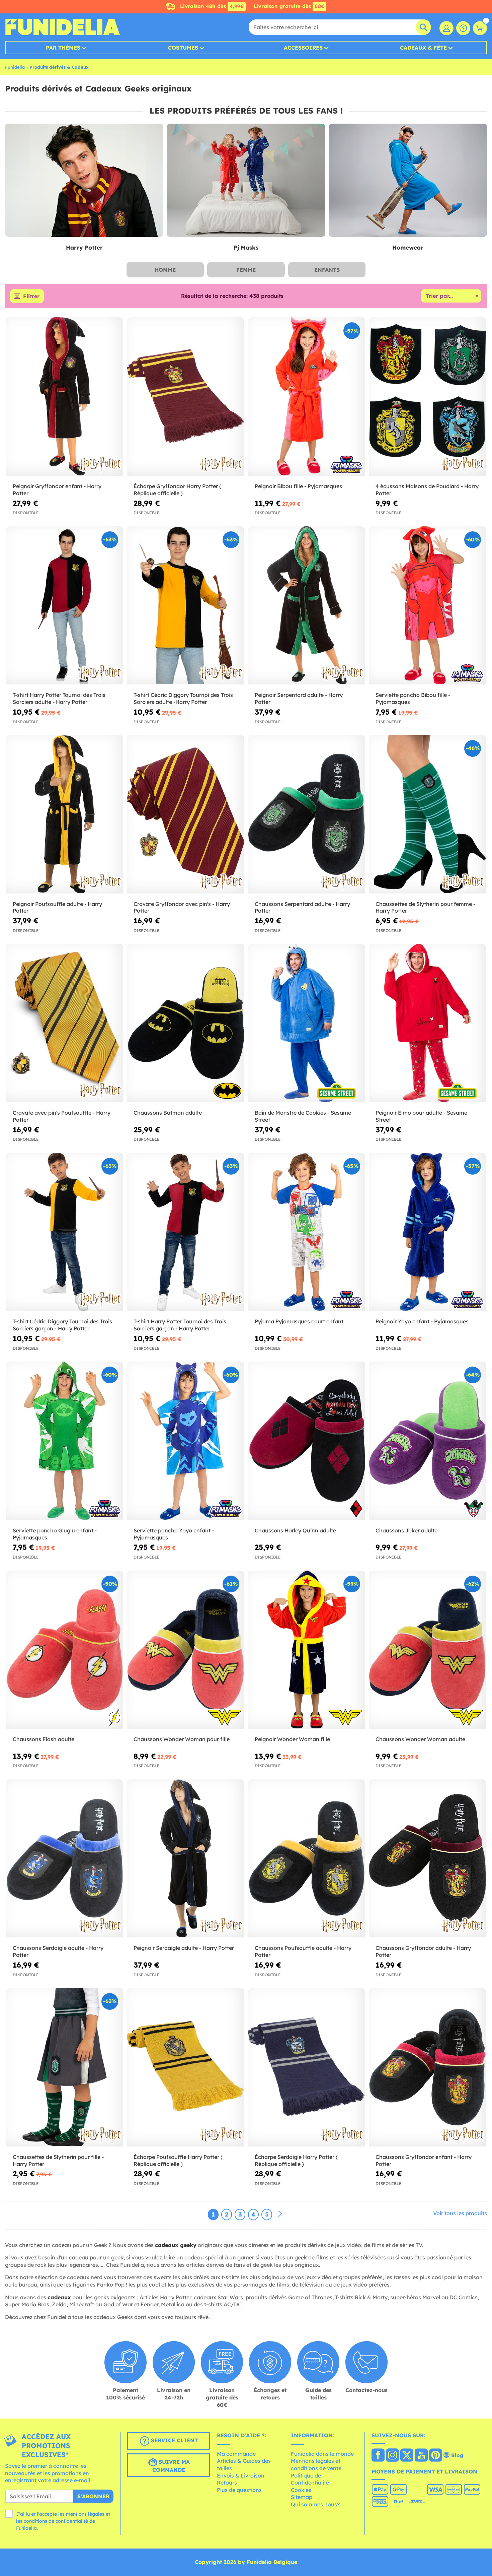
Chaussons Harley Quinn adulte (295, 1530)
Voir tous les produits (460, 2213)
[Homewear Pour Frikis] (408, 181)
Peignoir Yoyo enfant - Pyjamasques (422, 1321)
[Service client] (463, 28)
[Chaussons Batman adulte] (185, 1023)
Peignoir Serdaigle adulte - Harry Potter (184, 1948)
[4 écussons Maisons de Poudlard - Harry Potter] (427, 397)
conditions (35, 2521)
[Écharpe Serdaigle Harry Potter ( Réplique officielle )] (307, 2067)
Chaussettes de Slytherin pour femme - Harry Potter (425, 907)
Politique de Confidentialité (310, 2479)
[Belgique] (378, 2456)
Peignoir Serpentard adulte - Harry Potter (299, 698)
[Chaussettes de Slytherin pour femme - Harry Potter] (427, 814)
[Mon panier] (480, 28)
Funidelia (15, 67)
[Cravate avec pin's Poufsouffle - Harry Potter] (65, 1023)
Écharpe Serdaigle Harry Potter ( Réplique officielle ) (296, 2160)
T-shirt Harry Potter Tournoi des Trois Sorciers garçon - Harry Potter (180, 1325)
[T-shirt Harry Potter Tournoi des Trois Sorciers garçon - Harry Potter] (185, 1232)
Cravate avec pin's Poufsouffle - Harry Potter (62, 1116)
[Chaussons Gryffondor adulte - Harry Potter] (427, 1859)
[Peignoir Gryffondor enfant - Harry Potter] (65, 397)
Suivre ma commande (171, 2466)
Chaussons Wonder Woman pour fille (182, 1739)
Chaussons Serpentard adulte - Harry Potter (302, 907)
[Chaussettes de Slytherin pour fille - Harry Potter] (65, 2067)
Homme (165, 270)
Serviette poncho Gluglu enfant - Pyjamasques (55, 1534)
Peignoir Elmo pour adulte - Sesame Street (421, 1116)
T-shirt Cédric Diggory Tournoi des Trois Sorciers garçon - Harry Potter (62, 1325)
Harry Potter (84, 247)
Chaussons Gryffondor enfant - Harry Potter (424, 2160)
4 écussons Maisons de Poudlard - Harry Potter (427, 490)
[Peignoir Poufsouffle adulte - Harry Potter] (65, 814)
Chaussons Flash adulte (44, 1739)
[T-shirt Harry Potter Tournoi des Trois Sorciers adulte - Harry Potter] (65, 606)
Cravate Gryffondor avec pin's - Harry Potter (182, 907)
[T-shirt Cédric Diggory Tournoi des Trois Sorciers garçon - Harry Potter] (65, 1232)
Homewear (408, 247)
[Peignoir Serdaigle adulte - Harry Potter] (185, 1859)
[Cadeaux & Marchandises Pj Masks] (246, 181)
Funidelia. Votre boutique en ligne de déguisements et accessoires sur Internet (62, 27)
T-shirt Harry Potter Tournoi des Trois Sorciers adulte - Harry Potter (59, 698)
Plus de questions (239, 2490)
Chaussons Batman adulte (168, 1113)
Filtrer (31, 296)
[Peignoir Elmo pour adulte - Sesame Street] (427, 1023)
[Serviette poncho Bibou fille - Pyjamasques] (427, 606)
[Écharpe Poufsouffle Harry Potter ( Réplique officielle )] (185, 2067)
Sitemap (302, 2497)
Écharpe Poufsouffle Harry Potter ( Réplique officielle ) (178, 2160)
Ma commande (236, 2454)
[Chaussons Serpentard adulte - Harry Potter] (307, 814)
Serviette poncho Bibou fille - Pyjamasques (413, 698)
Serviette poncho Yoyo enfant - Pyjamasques (174, 1534)
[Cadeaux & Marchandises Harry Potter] (84, 181)
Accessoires (303, 48)
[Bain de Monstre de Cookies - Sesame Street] (307, 1023)
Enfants (327, 270)
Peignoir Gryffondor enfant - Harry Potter (57, 490)
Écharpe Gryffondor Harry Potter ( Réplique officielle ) (177, 490)
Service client (174, 2440)
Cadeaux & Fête (423, 48)
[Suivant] (280, 2214)
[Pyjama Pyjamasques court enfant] (307, 1232)
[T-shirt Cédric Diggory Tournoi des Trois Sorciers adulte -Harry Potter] (185, 606)
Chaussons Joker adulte (406, 1530)
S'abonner (93, 2496)
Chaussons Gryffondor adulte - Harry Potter (423, 1951)
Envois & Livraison (241, 2475)
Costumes (183, 48)
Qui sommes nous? (315, 2504)
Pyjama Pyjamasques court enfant (299, 1321)
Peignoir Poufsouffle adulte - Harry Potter (57, 907)
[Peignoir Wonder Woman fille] (307, 1650)
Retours (227, 2483)
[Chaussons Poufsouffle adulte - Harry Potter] (307, 1859)
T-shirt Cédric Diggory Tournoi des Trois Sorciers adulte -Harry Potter (183, 698)
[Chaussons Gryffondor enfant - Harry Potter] (427, 2067)
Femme (246, 270)
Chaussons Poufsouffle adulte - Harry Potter (303, 1951)
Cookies (301, 2490)
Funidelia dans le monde (322, 2454)
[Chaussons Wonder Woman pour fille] (185, 1650)
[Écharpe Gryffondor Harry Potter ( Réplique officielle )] (185, 397)
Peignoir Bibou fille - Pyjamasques (298, 486)
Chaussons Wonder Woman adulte (420, 1739)
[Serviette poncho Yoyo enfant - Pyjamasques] (185, 1441)
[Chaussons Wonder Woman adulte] (427, 1650)
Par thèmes (63, 48)
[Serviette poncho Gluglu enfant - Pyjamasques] (65, 1441)
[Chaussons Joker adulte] (427, 1441)
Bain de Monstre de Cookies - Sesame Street (303, 1116)
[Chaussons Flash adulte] (65, 1650)
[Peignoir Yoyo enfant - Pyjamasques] (427, 1232)
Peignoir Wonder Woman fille (292, 1739)
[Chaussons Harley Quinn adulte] (307, 1441)
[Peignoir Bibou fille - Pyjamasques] (307, 397)
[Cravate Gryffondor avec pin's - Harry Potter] (185, 814)
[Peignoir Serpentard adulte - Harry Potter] (307, 606)
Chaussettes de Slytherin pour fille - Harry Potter (58, 2160)
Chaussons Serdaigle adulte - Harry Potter (58, 1951)
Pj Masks (246, 247)
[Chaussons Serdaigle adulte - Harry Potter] (65, 1859)
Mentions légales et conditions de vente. (317, 2464)
